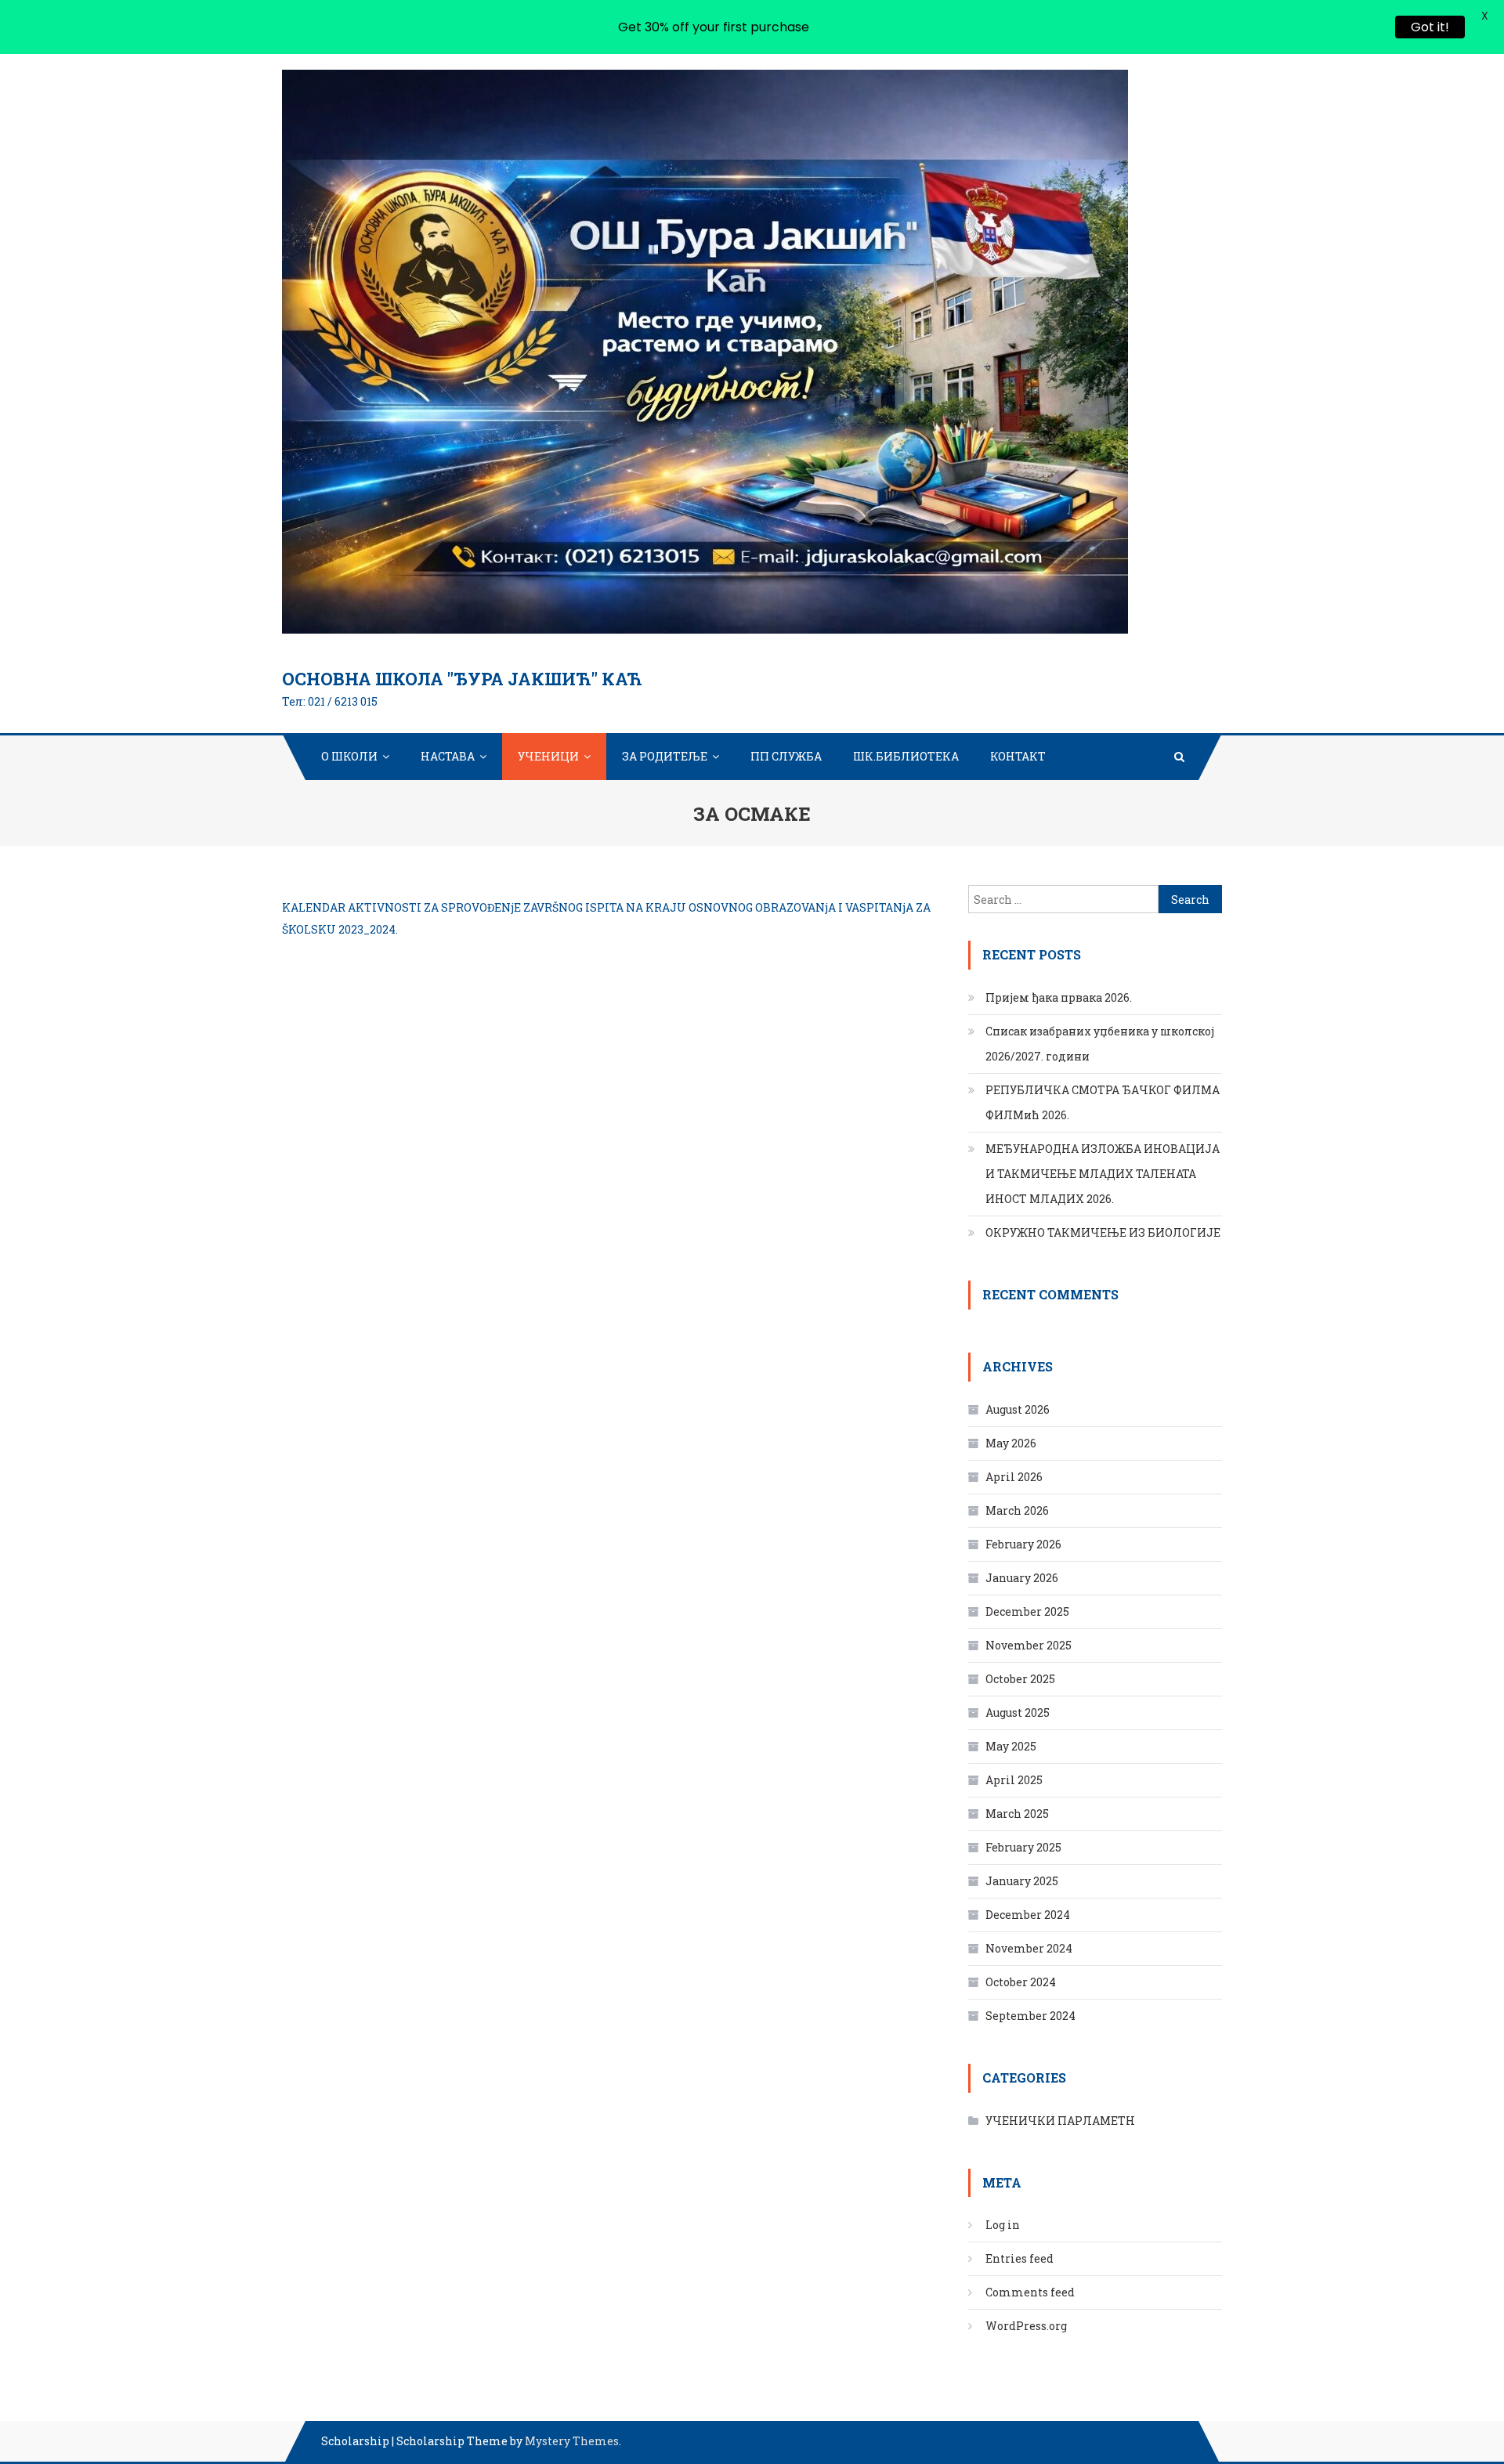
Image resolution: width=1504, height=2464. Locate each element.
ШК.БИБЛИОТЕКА (906, 756)
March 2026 (1017, 1510)
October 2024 (1021, 1982)
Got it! (1430, 27)
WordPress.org (1026, 2326)
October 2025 (1020, 1679)
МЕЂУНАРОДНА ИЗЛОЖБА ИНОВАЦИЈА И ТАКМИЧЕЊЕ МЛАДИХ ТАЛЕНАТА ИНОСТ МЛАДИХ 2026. (1103, 1174)
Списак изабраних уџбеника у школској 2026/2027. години (1100, 1044)
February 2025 (1023, 1847)
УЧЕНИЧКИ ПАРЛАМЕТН (1060, 2121)
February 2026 (1023, 1544)
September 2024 (1030, 2016)
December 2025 (1027, 1611)
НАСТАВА (448, 756)
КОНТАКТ (1018, 756)
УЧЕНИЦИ (548, 756)
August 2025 (1018, 1713)
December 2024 (1028, 1915)
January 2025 (1022, 1881)
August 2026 (1018, 1409)
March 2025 (1017, 1814)
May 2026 (1011, 1443)
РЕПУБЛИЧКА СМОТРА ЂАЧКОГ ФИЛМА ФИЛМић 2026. (1103, 1102)
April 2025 (1014, 1780)
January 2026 (1022, 1578)
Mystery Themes (572, 2441)
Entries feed (1020, 2258)
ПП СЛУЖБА (786, 756)
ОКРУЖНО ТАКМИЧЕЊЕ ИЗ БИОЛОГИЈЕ (1103, 1232)
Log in (1003, 2225)
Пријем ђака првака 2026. (1059, 997)
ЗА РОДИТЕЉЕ (665, 756)
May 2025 (1011, 1746)
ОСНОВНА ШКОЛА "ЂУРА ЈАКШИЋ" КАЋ (462, 679)
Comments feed (1030, 2292)
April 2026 (1014, 1477)
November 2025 (1029, 1645)
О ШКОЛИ (349, 756)
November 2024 (1029, 1948)
